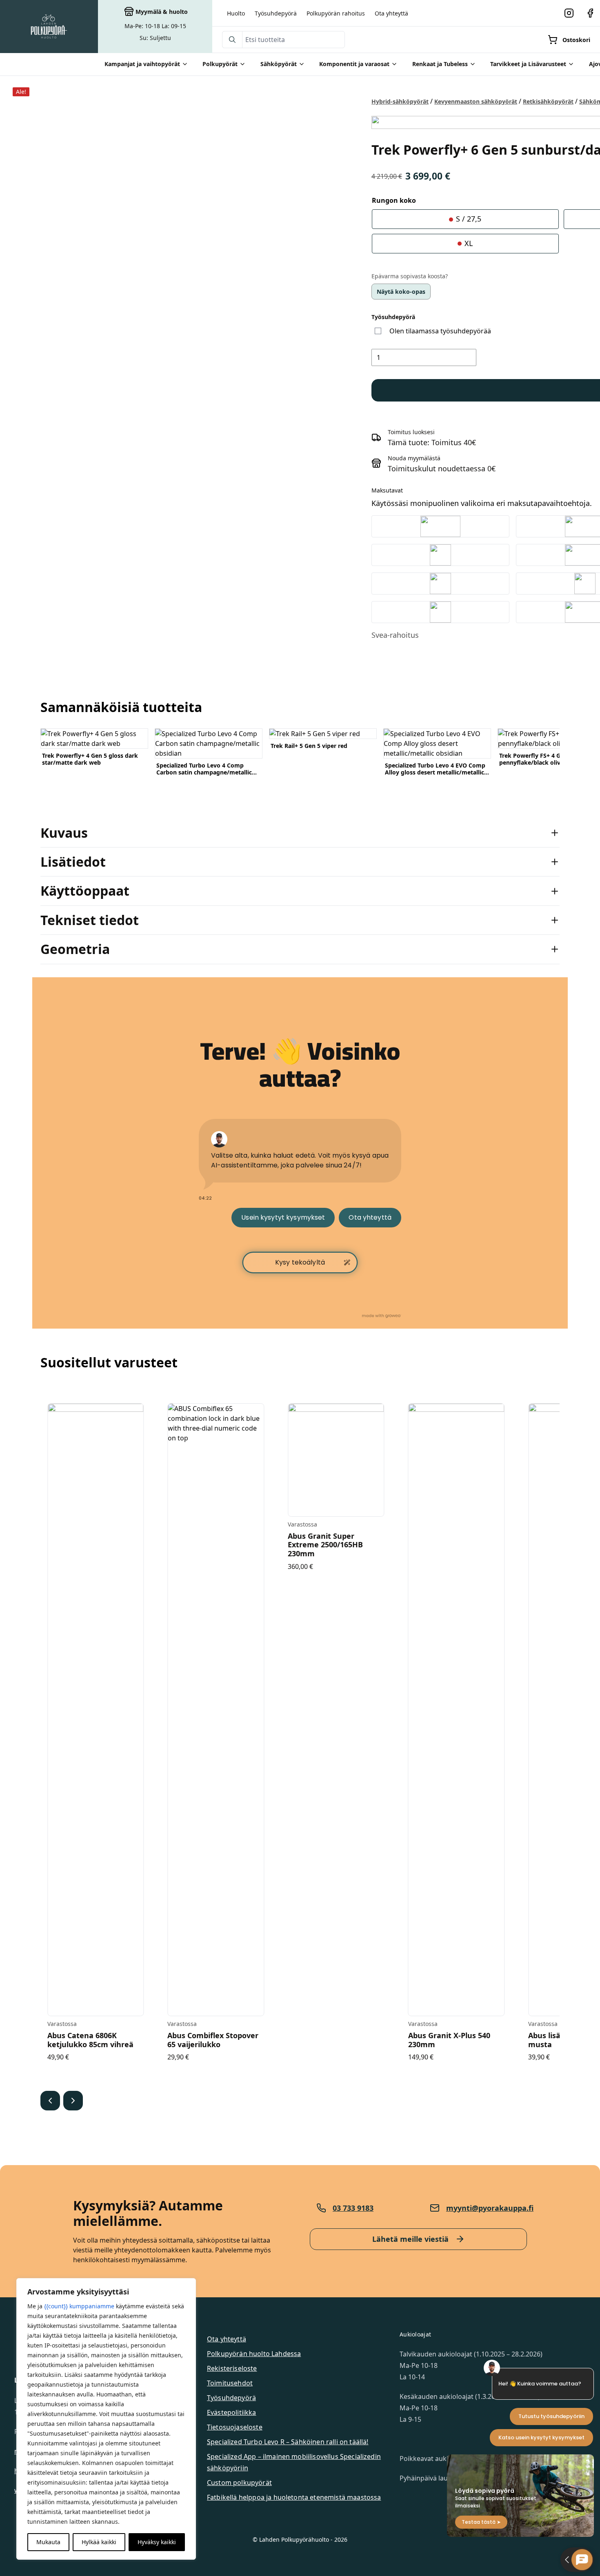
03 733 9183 (353, 2208)
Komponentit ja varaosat (354, 64)
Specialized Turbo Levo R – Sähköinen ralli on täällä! (288, 2442)
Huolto (236, 13)
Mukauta (48, 2542)
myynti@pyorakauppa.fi (490, 2208)
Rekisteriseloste (232, 2368)
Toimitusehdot (230, 2383)
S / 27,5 (468, 219)
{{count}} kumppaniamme (79, 2306)
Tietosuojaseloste (235, 2427)
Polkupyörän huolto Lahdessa (254, 2354)
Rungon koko (394, 200)
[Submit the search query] (232, 40)
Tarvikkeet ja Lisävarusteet (528, 64)
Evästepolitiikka (232, 2412)
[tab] (300, 833)
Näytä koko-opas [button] (401, 292)
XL (468, 243)
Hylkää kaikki (99, 2542)
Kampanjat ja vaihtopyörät (142, 64)
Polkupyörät (220, 64)
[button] (50, 2101)
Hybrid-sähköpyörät (400, 101)
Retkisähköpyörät (548, 101)
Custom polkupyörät (239, 2483)
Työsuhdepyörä (276, 13)
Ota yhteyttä (391, 13)
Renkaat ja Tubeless (440, 64)
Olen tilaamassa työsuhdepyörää (440, 331)
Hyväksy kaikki (157, 2542)
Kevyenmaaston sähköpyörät (476, 101)
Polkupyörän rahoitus (336, 13)
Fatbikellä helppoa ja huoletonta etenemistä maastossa (294, 2497)
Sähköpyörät (279, 64)
